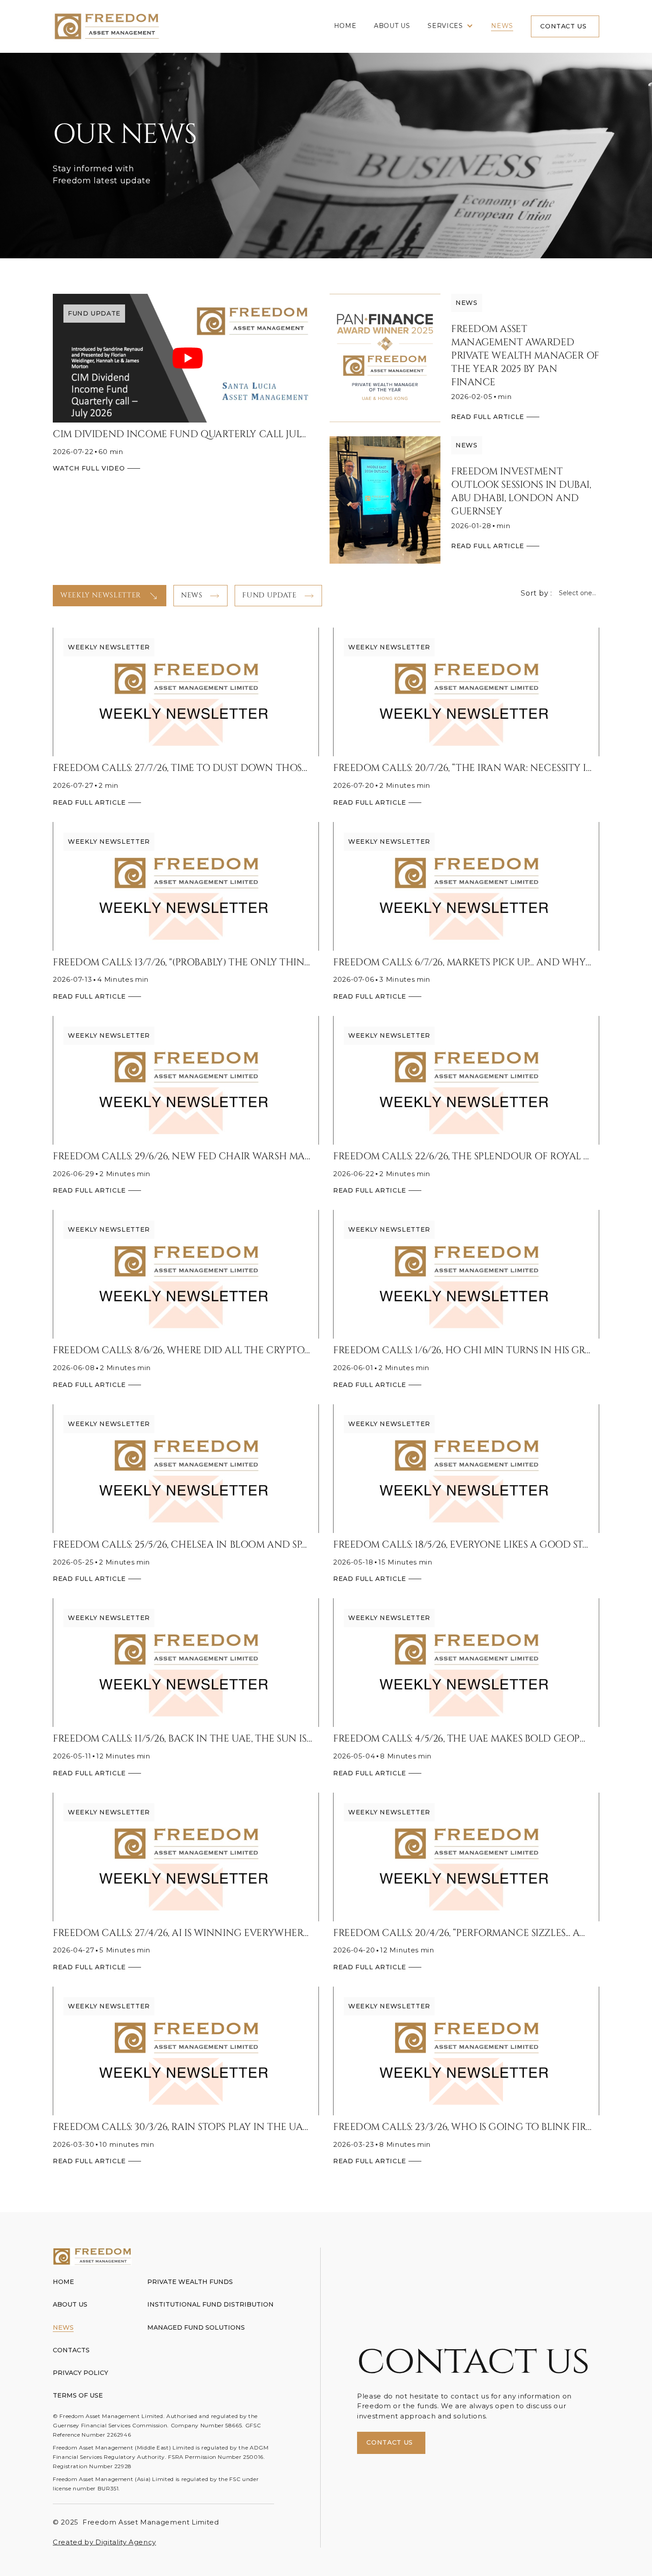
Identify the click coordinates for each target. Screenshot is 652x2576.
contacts (71, 2350)
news (502, 26)
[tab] (110, 596)
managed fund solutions (196, 2327)
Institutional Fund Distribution (210, 2304)
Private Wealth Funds (190, 2282)
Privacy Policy (81, 2373)
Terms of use (78, 2395)
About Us (392, 26)
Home (345, 26)
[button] (450, 26)
